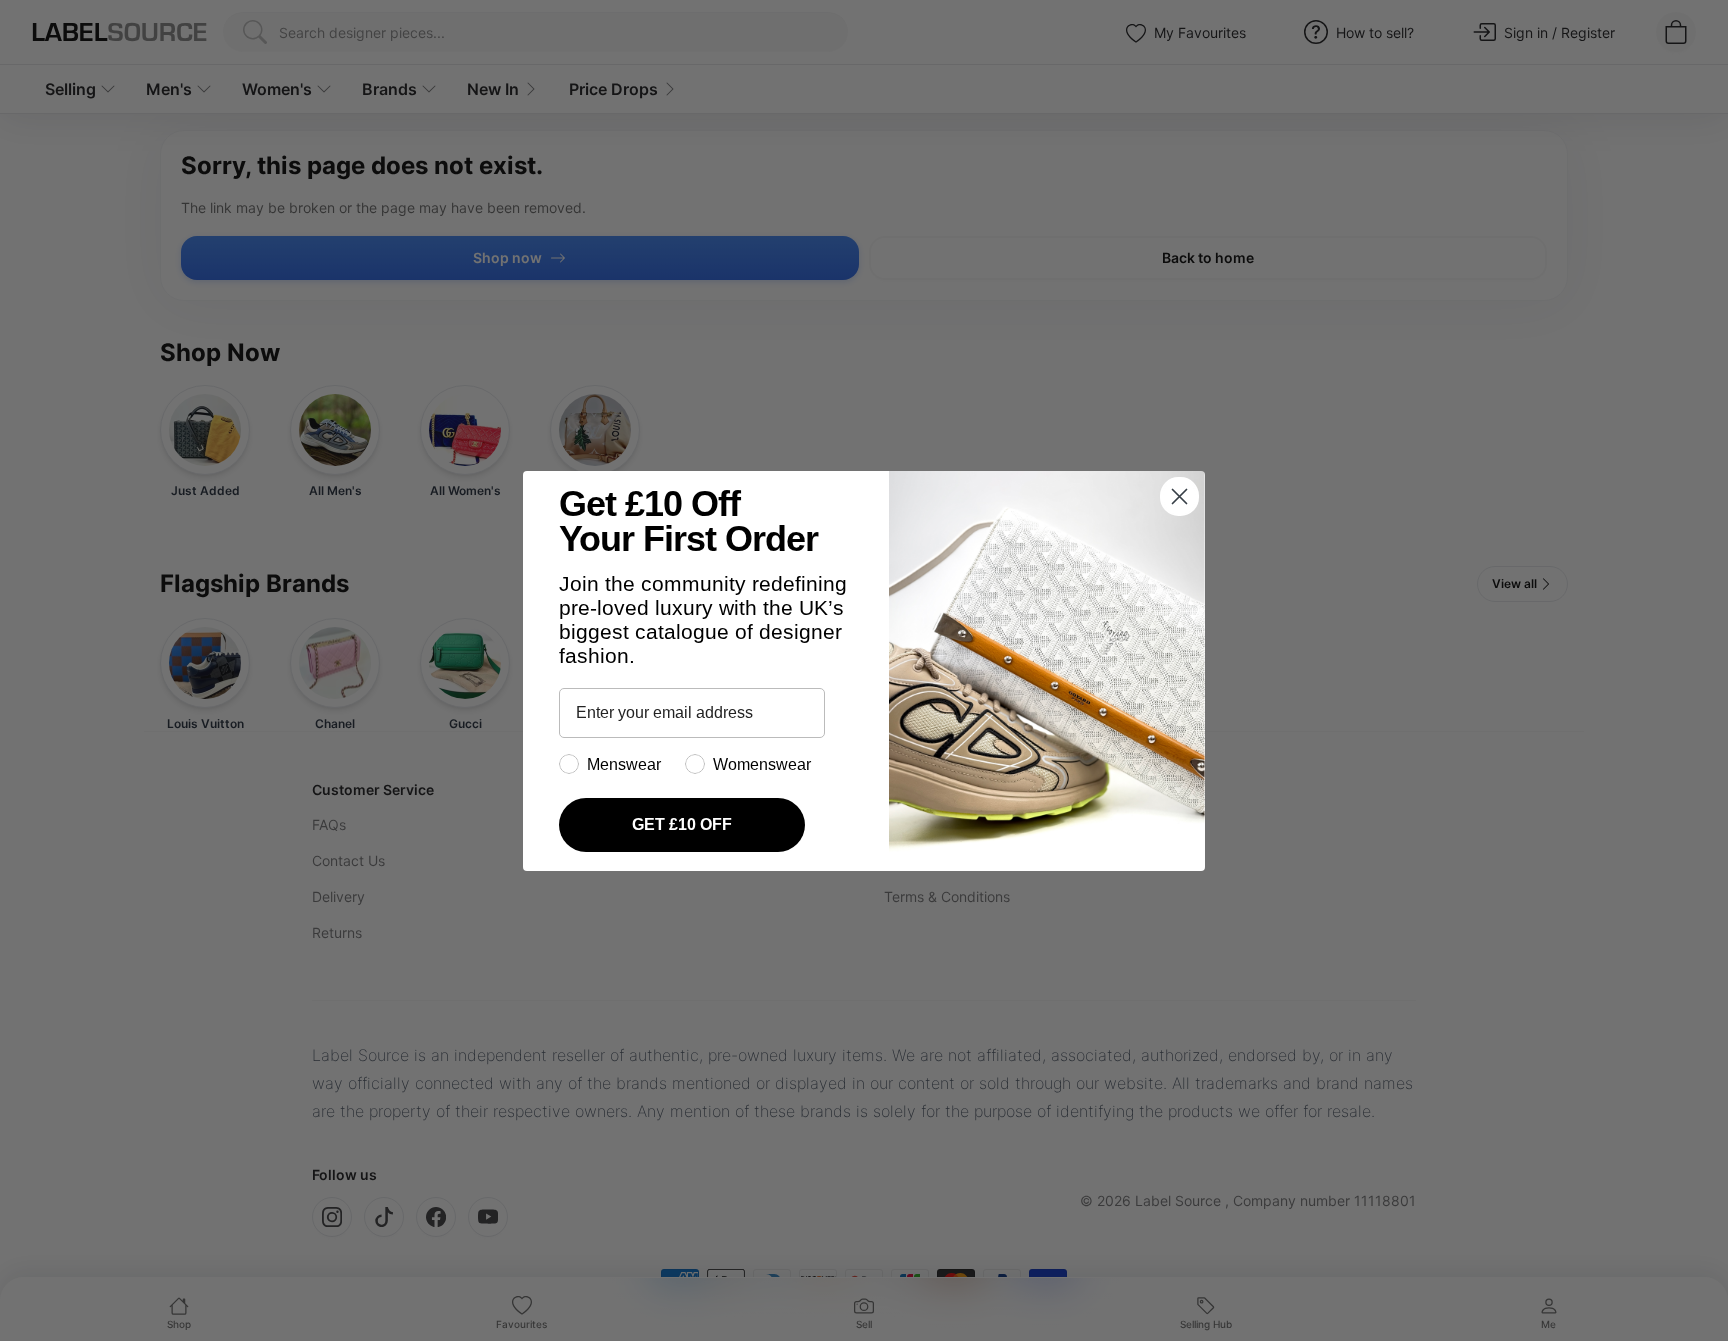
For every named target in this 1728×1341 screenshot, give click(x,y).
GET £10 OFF (682, 824)
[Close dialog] (1179, 496)
